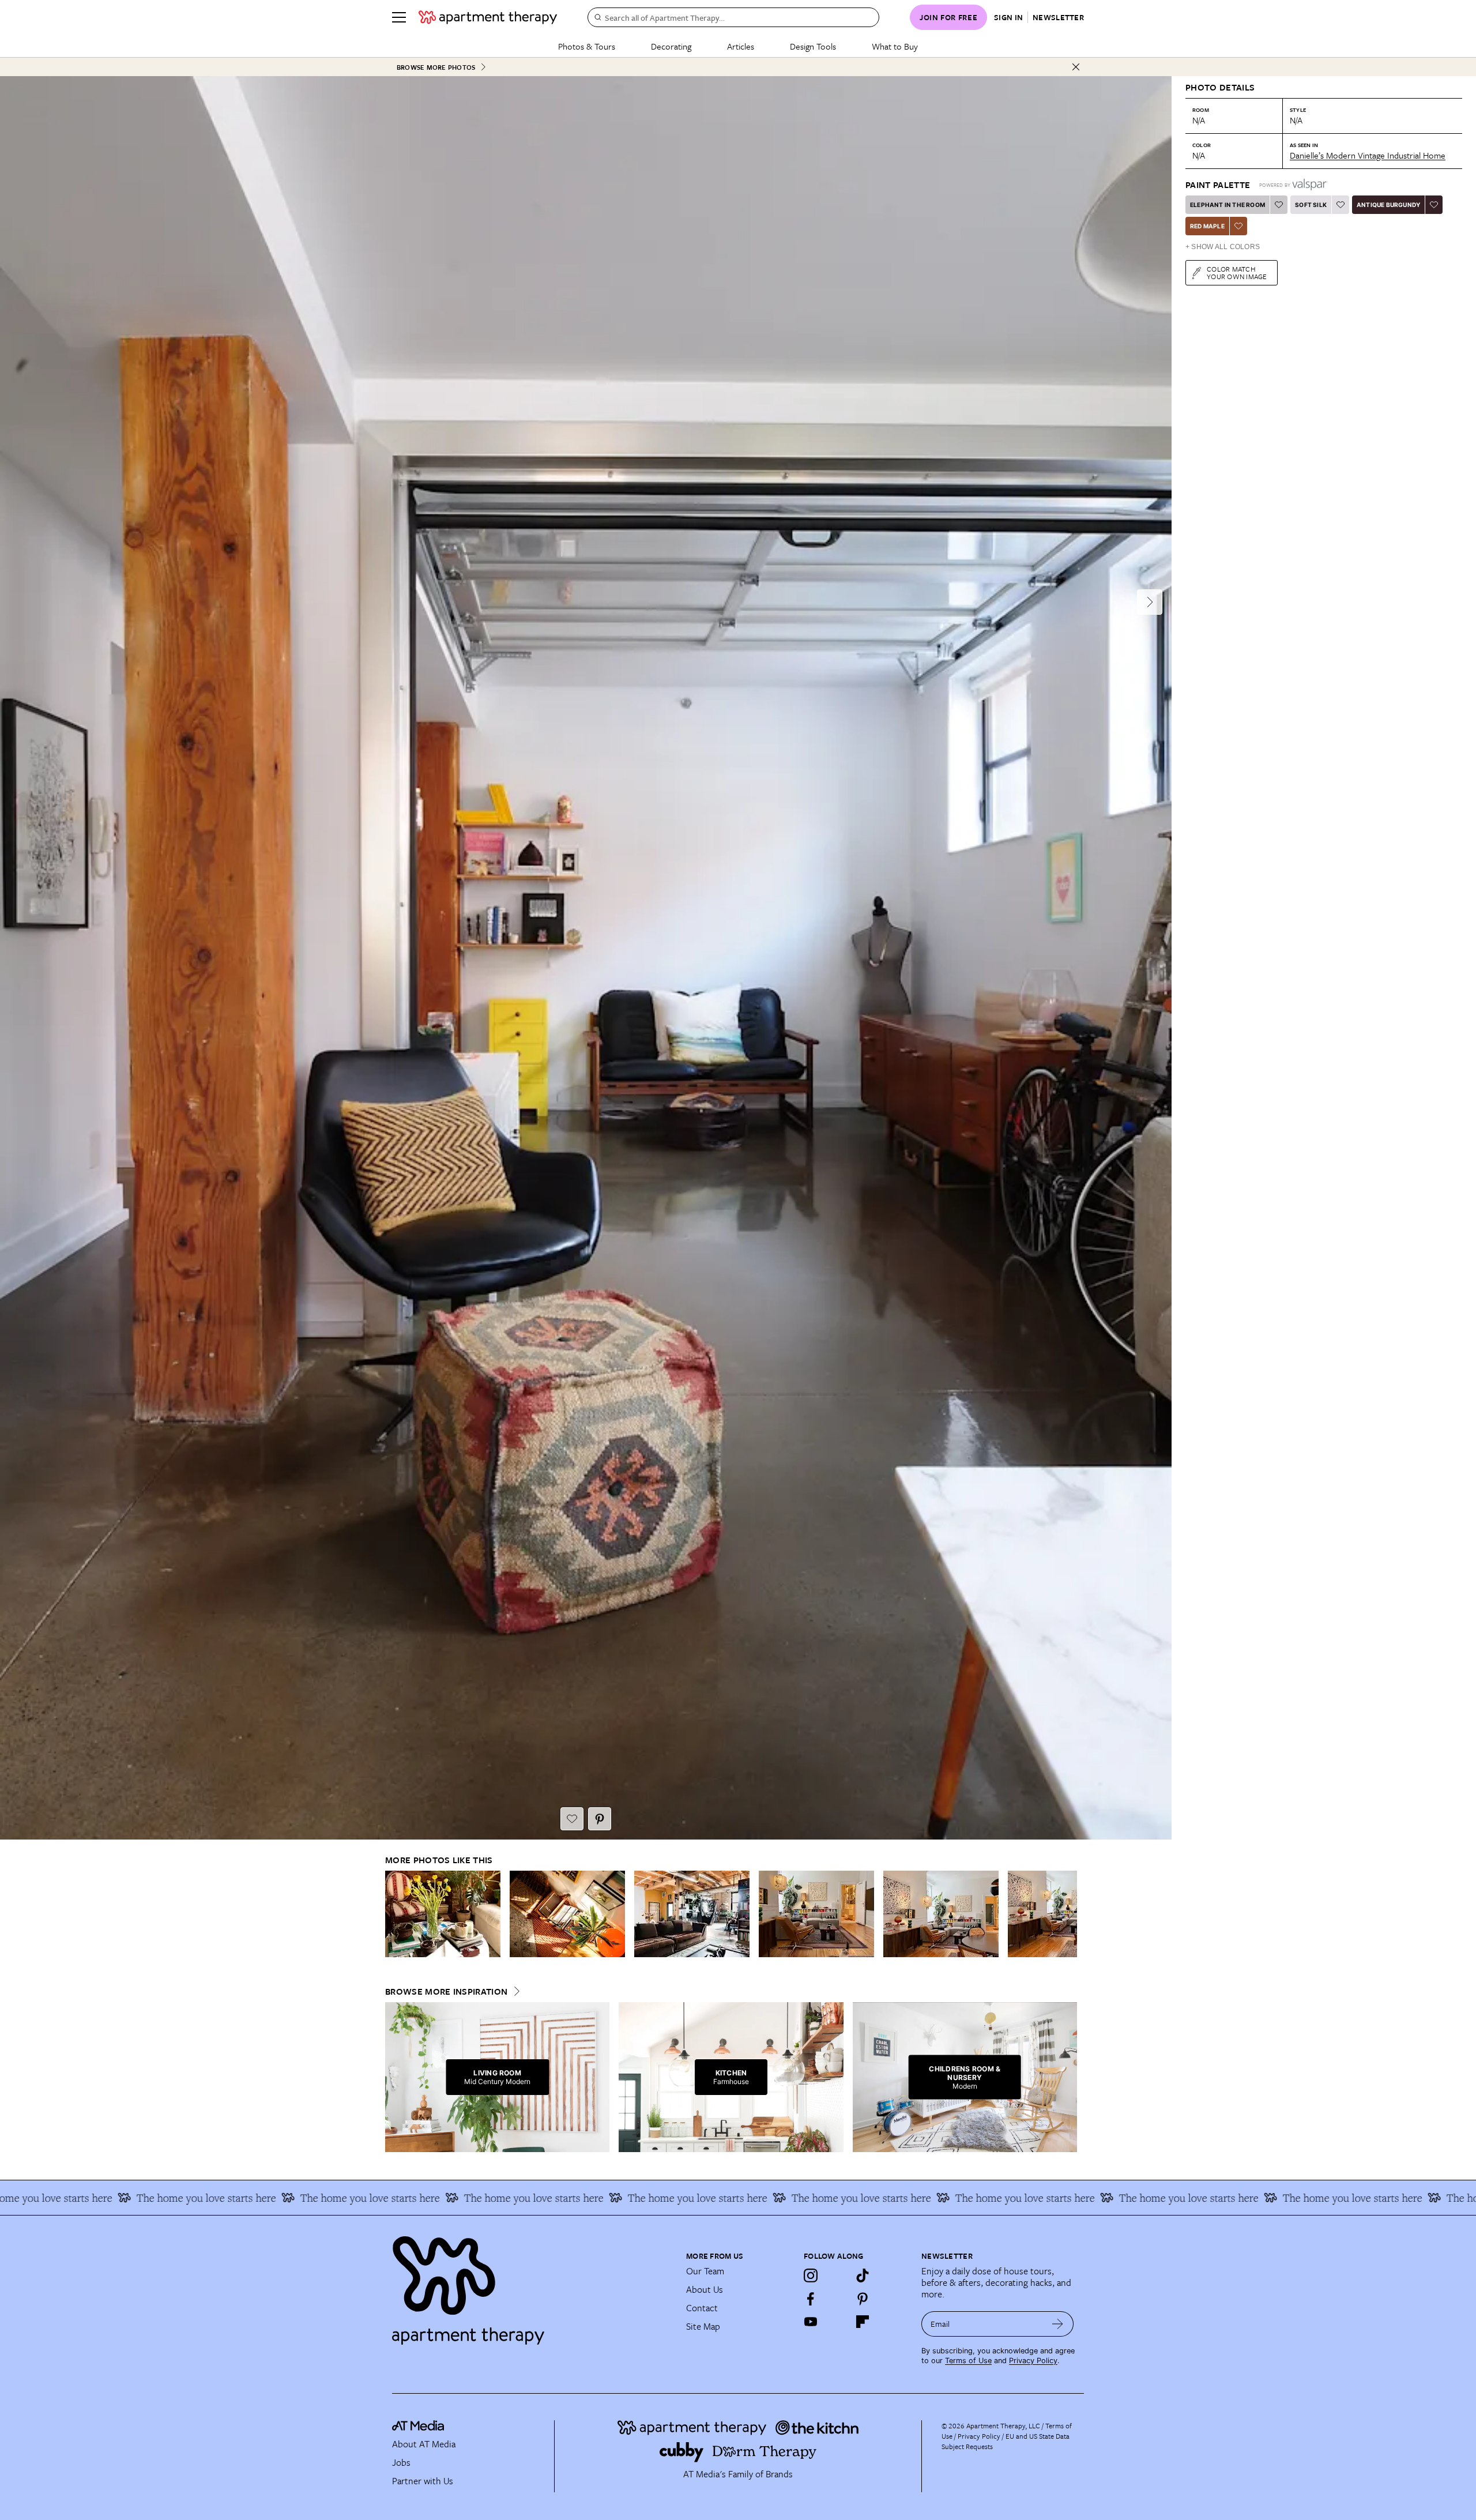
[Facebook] (811, 2299)
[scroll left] (394, 1914)
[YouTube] (811, 2322)
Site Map (703, 2326)
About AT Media (424, 2444)
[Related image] (443, 1914)
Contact (702, 2308)
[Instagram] (811, 2275)
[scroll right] (1068, 1914)
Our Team (705, 2271)
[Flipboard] (863, 2322)
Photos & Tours (587, 46)
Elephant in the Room (1228, 205)
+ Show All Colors (1223, 247)
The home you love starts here (202, 2198)
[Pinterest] (863, 2299)
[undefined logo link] (488, 17)
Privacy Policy (1033, 2361)
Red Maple (1207, 226)
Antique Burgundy (1388, 205)
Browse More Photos (436, 67)
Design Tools (813, 46)
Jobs (401, 2462)
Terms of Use (968, 2361)
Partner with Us (423, 2481)
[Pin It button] (600, 1819)
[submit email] (1058, 2324)
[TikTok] (863, 2275)
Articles (741, 46)
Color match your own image (1237, 272)
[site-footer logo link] (418, 2427)
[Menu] (399, 17)
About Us (705, 2289)
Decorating (671, 46)
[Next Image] (1150, 602)
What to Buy (895, 46)
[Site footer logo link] (532, 2285)
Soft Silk (1311, 205)
